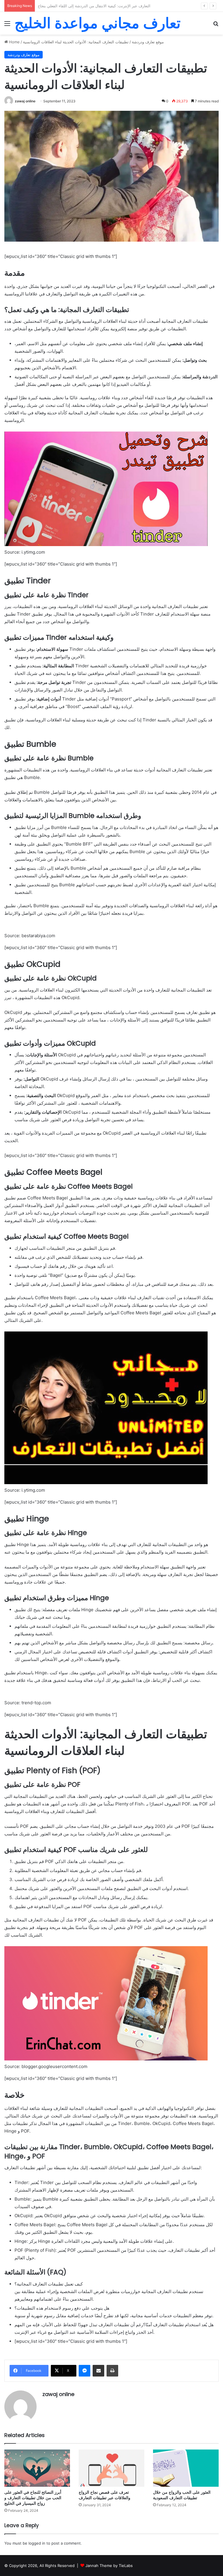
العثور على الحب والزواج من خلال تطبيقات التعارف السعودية (182, 2495)
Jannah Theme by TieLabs (109, 2566)
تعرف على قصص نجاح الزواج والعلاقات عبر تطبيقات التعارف (105, 2495)
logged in (37, 2543)
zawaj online (25, 101)
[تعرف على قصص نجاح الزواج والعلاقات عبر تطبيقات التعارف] (111, 2468)
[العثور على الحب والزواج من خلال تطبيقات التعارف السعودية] (186, 2468)
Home (14, 42)
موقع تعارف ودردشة (148, 42)
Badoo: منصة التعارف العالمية (62, 6)
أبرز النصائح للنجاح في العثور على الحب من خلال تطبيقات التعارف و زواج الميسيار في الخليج (33, 2498)
